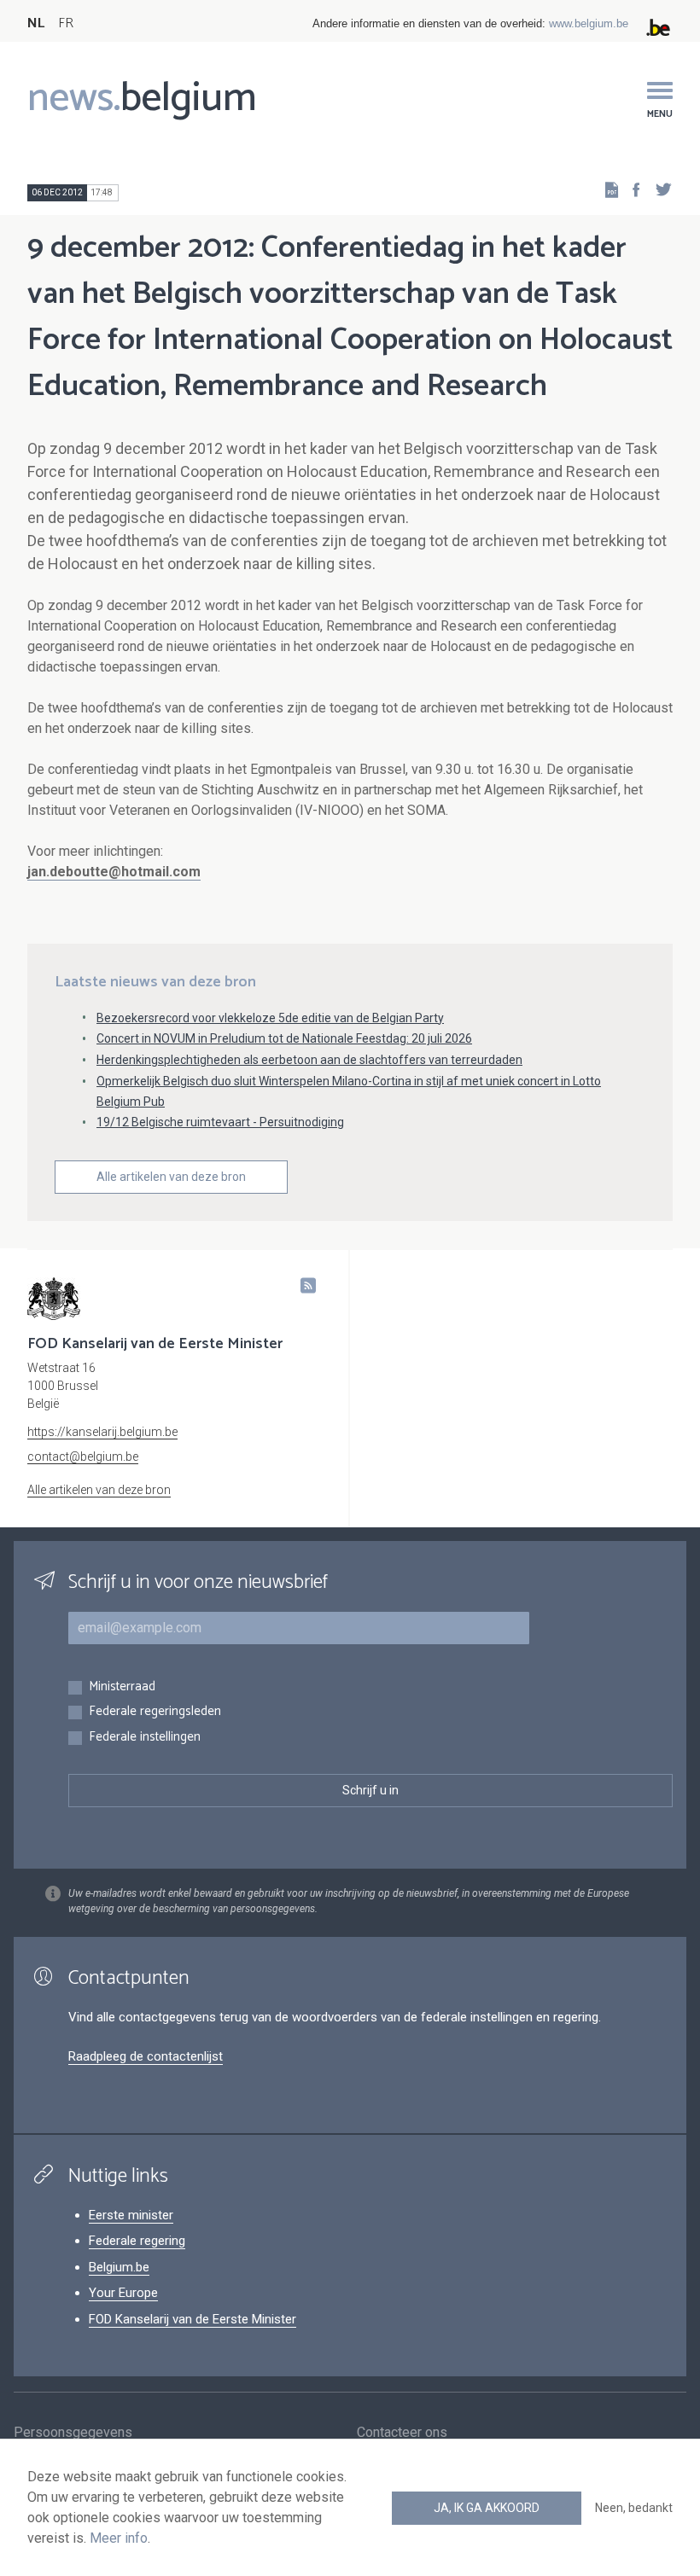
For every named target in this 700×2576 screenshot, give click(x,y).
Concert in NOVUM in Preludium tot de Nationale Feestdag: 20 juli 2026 (284, 1038)
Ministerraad (122, 1687)
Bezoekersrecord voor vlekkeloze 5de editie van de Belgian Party (270, 1018)
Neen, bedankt (634, 2508)
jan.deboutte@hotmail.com (114, 872)
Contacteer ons (402, 2432)
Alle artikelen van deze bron (171, 1177)
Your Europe (123, 2293)
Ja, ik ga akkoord (487, 2508)
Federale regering (137, 2241)
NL (36, 23)
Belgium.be (119, 2267)
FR (66, 23)
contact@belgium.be (83, 1457)
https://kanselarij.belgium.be (102, 1432)
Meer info (119, 2538)
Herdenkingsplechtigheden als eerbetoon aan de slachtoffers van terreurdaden (309, 1060)
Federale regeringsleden (155, 1712)
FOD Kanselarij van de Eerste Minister (192, 2319)
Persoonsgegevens (73, 2432)
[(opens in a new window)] (631, 189)
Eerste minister (131, 2215)
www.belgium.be (589, 23)
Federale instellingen (145, 1738)
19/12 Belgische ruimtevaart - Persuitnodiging (220, 1122)
